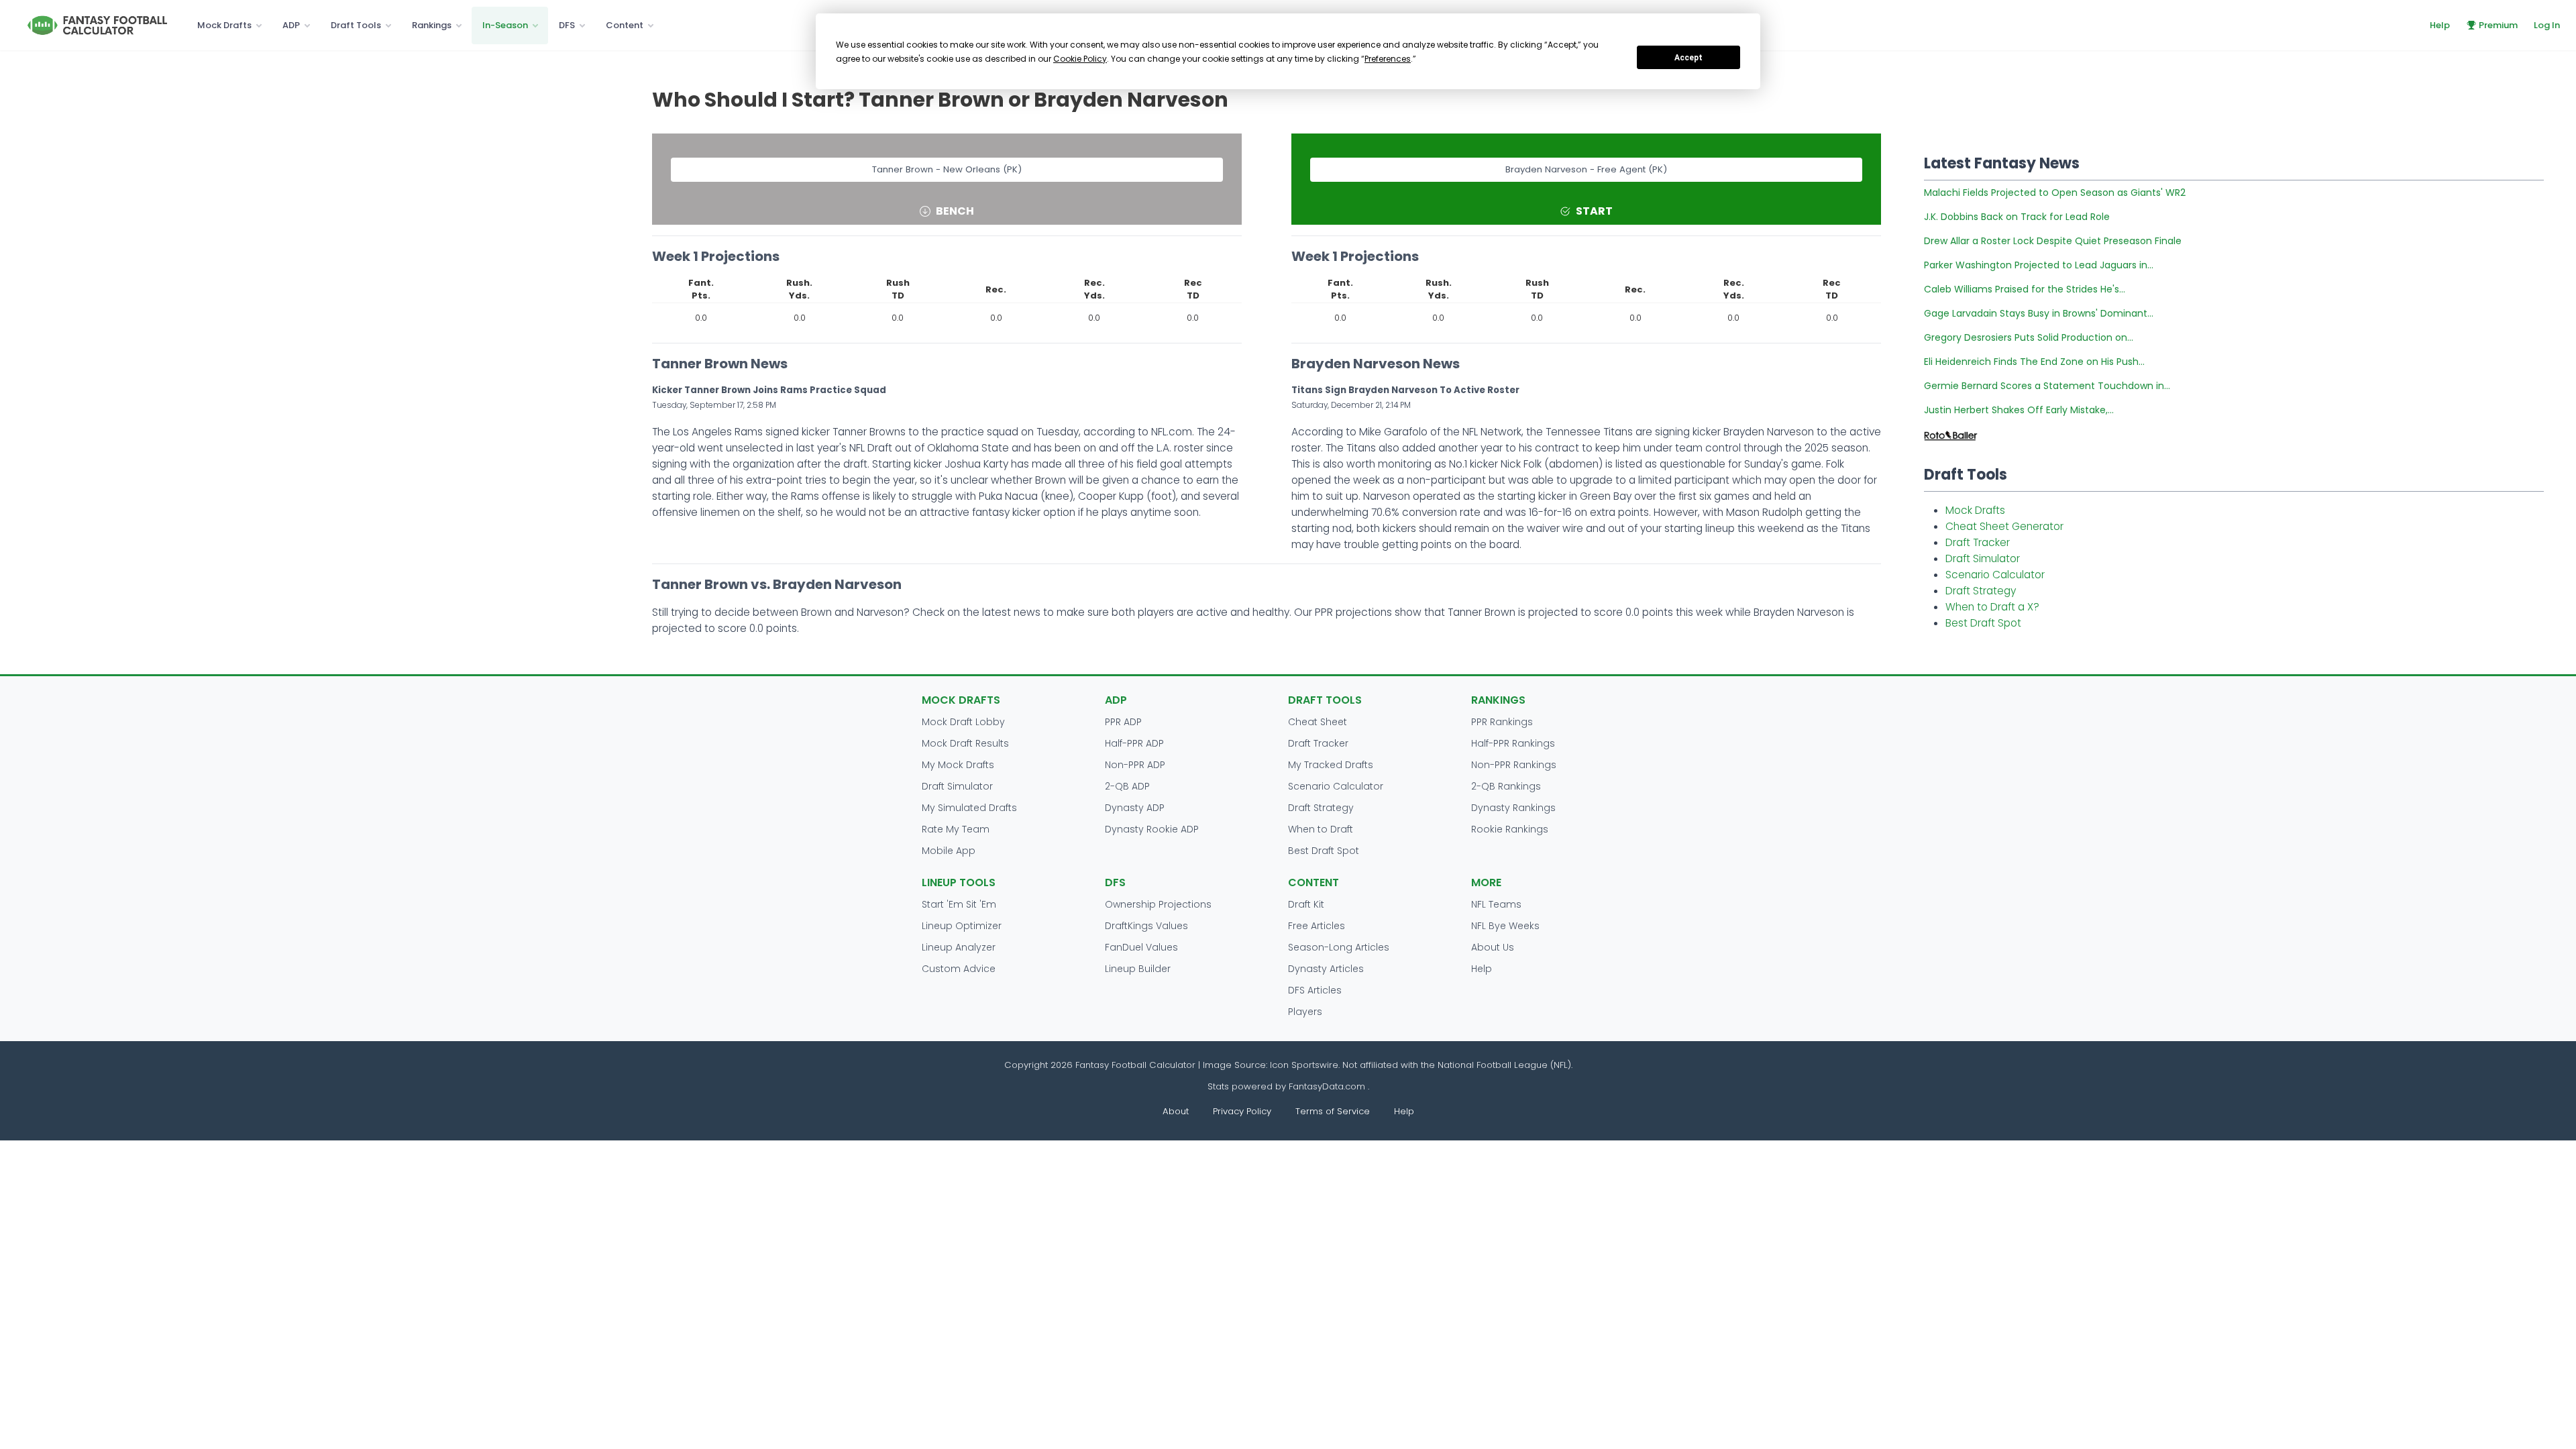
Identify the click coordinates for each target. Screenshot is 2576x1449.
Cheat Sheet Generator (2004, 526)
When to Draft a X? (1992, 607)
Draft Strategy (1981, 591)
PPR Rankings (1502, 722)
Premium (2498, 25)
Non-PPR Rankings (1514, 765)
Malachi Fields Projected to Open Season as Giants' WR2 (2055, 193)
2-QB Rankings (1506, 786)
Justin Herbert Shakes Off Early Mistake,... (2019, 410)
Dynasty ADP (1135, 808)
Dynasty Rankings (1513, 808)
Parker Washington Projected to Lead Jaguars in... (2039, 265)
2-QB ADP (1127, 786)
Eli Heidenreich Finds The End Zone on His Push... (2034, 362)
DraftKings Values (1146, 926)
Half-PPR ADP (1134, 743)
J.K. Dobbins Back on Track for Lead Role (2017, 217)
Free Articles (1317, 926)
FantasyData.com (1328, 1086)
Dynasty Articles (1326, 969)
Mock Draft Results (965, 743)
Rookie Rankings (1510, 829)
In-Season (505, 25)
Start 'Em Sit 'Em (959, 904)
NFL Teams (1496, 904)
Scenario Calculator (1995, 575)
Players (1305, 1012)
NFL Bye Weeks (1505, 926)
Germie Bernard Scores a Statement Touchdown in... (2047, 386)
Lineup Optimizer (962, 926)
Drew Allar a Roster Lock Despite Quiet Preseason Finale (2053, 241)
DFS (567, 25)
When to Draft (1321, 829)
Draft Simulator (1983, 558)
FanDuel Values (1141, 947)
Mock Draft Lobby (963, 722)
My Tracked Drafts (1331, 765)
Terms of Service (1333, 1111)
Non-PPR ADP (1135, 765)
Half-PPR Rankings (1513, 743)
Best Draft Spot (1983, 623)
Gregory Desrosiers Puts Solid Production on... (2029, 337)
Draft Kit (1306, 904)
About (1176, 1111)
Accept (1688, 58)
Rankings (432, 25)
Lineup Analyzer (959, 947)
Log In (2547, 25)
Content (625, 25)
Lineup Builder (1138, 969)
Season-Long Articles (1339, 947)
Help (2440, 25)
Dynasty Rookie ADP (1152, 829)
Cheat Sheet (1318, 722)
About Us (1493, 947)
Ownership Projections (1158, 904)
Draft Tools (356, 25)
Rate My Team (956, 829)
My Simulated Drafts (969, 808)
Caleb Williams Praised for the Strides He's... (2025, 289)
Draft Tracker (1978, 542)
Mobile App (949, 851)
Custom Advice (959, 969)
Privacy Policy (1242, 1111)
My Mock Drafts (958, 765)
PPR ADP (1123, 722)
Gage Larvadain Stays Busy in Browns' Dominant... (2039, 313)
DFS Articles (1315, 990)
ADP (291, 25)
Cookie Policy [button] (1080, 59)
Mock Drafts (224, 25)
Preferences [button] (1388, 59)
